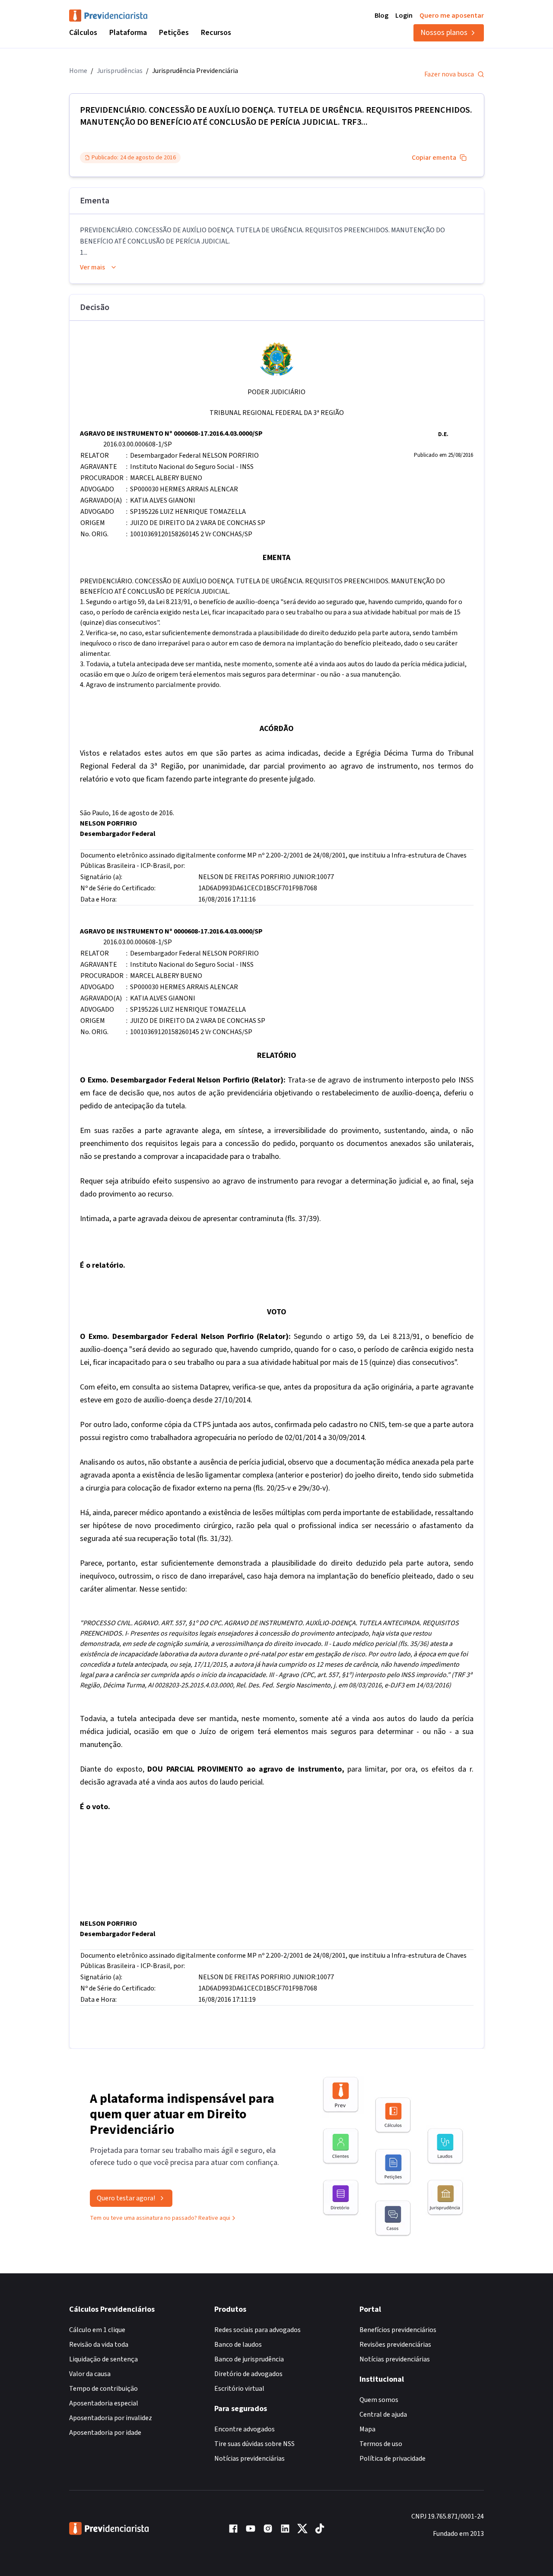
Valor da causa (90, 2374)
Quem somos (379, 2400)
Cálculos (83, 33)
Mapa (367, 2429)
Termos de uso (381, 2444)
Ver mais (92, 267)
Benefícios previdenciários (398, 2330)
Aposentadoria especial (104, 2403)
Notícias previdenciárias (249, 2459)
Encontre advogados (245, 2429)
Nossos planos (444, 33)
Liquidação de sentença (103, 2359)
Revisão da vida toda (99, 2345)
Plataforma (128, 33)
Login (404, 16)
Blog (381, 16)
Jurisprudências (120, 71)
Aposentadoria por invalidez (111, 2418)
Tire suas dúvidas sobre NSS (254, 2444)
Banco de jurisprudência (249, 2359)
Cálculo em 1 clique (97, 2330)
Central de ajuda (383, 2415)
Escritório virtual (239, 2389)
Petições (174, 33)
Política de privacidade (393, 2459)
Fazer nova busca (449, 74)
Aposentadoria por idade (105, 2433)
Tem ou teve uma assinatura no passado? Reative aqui (160, 2218)
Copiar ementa (434, 158)
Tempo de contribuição (103, 2389)
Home (78, 71)
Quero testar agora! (126, 2198)
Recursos (216, 33)
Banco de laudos (238, 2345)
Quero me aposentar (452, 16)
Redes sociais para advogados (257, 2330)
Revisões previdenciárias (395, 2345)
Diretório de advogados (248, 2374)
